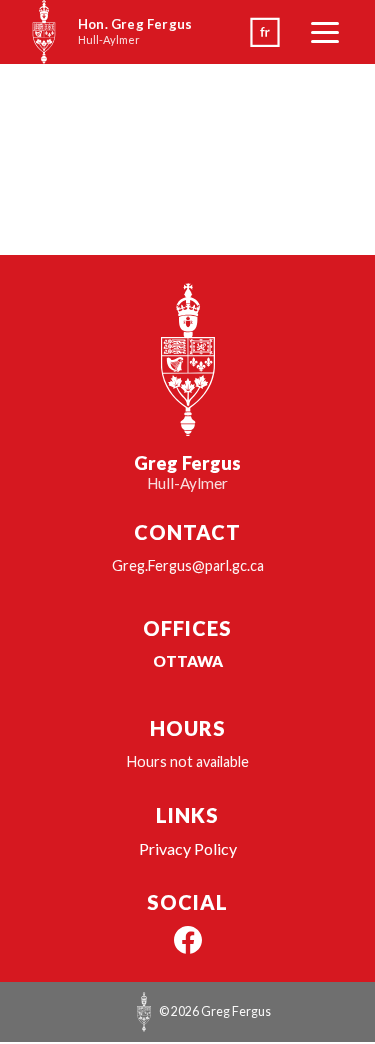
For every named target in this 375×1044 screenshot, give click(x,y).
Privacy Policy (188, 848)
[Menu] (325, 32)
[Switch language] (265, 32)
